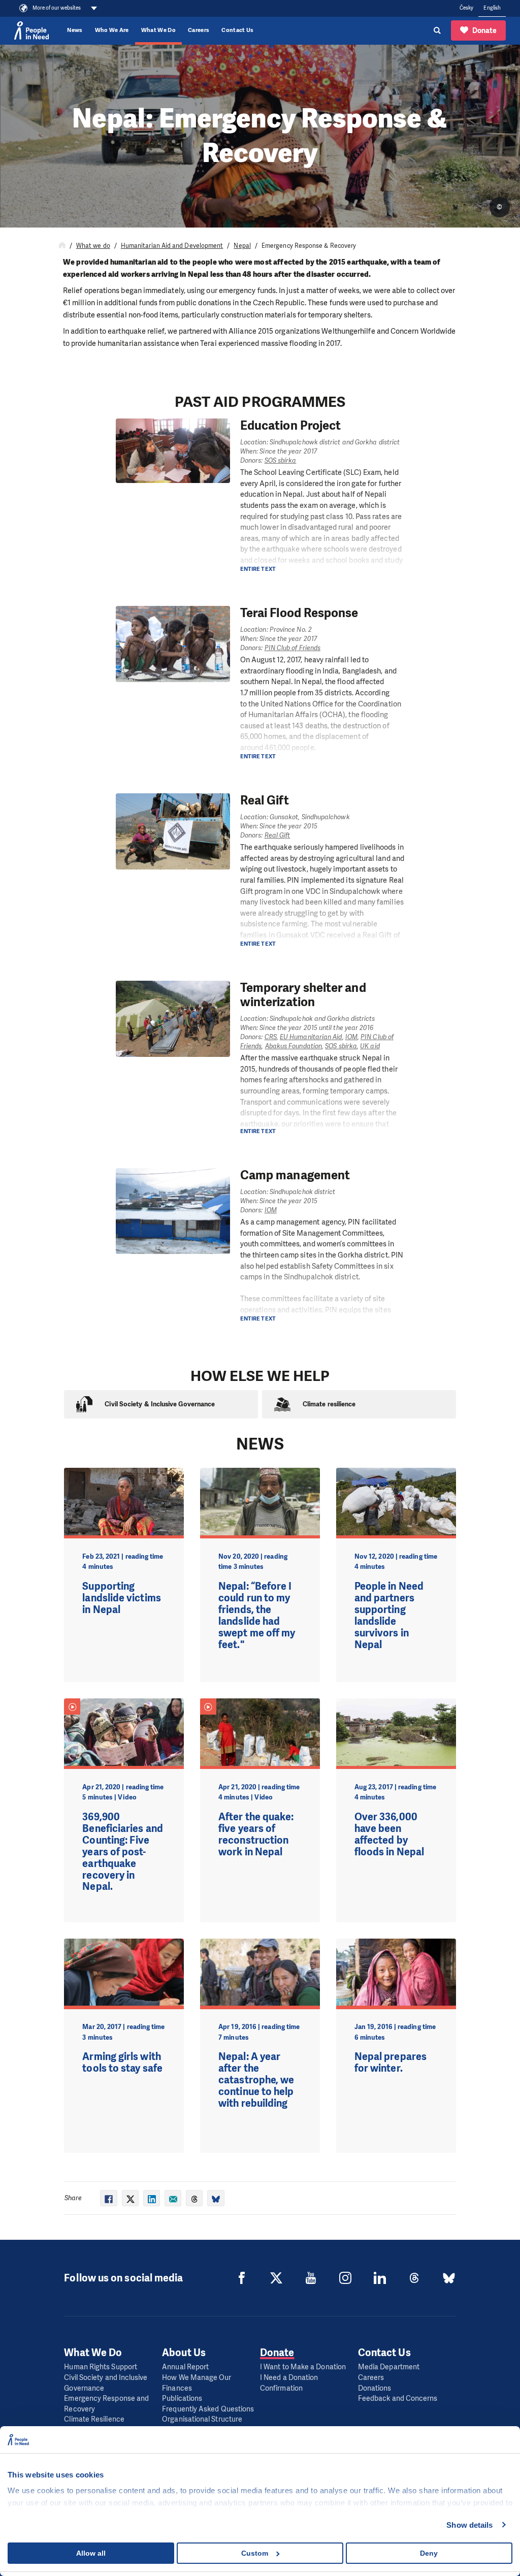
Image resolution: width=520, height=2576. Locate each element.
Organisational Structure (202, 2419)
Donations (375, 2388)
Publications (182, 2398)
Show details (469, 2525)
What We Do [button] (158, 30)
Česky (466, 8)
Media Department (389, 2367)
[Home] (62, 246)
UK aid (370, 1046)
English (492, 8)
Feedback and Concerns (398, 2398)
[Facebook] (242, 2278)
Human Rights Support (101, 2367)
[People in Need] (31, 30)
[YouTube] (311, 2278)
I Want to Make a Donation (303, 2367)
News (75, 30)
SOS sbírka (281, 460)
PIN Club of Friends (293, 648)
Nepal (242, 246)
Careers (199, 30)
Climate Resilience (94, 2419)
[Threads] (414, 2278)
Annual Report (185, 2367)
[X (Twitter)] (276, 2278)
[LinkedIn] (380, 2278)
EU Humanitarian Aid (311, 1037)
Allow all (91, 2553)
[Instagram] (345, 2278)
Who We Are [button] (112, 30)
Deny (429, 2553)
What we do (93, 246)
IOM (351, 1037)
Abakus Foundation (294, 1046)
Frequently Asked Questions (208, 2409)
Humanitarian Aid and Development (172, 246)
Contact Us (237, 30)
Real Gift (278, 835)
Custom (255, 2553)
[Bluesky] (449, 2278)
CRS (271, 1037)
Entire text (258, 569)
